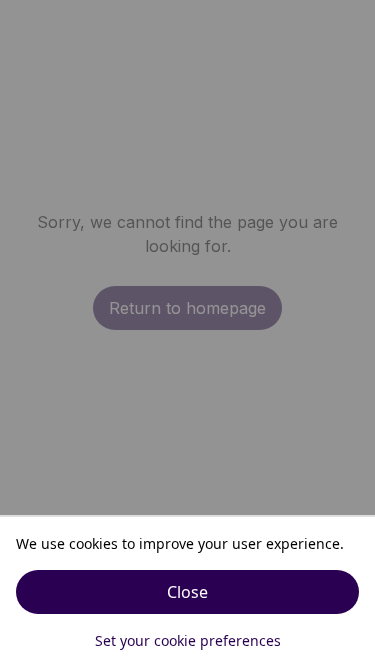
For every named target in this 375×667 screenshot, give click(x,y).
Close (187, 592)
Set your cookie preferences (188, 640)
